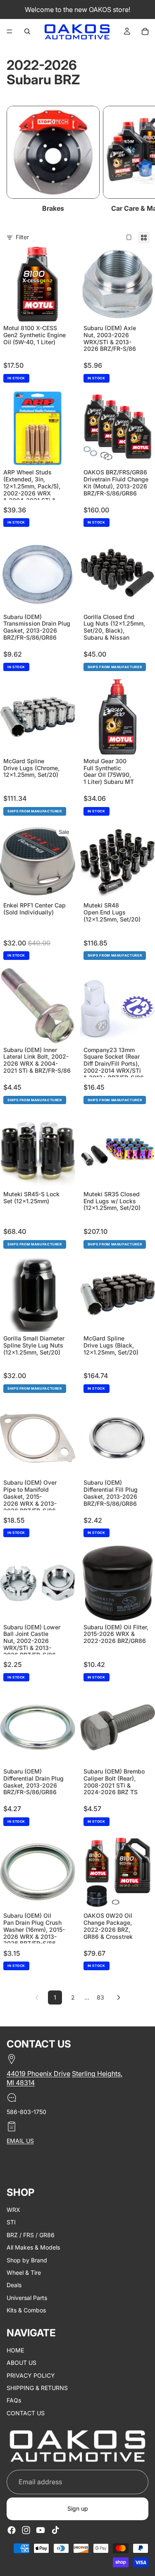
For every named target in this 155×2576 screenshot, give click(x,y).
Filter (22, 237)
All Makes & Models (33, 2247)
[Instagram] (26, 2530)
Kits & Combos (26, 2310)
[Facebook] (12, 2530)
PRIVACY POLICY (31, 2375)
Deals (14, 2285)
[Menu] (10, 31)
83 (100, 1997)
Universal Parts (27, 2298)
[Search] (27, 31)
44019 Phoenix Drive (38, 2074)
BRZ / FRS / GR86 (31, 2235)
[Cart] (145, 31)
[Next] (119, 1997)
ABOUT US (21, 2363)
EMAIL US (20, 2141)
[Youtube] (41, 2530)
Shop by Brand (27, 2260)
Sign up (78, 2509)
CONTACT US (26, 2413)
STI (11, 2222)
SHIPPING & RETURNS (37, 2388)
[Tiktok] (55, 2530)
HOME (15, 2350)
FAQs (14, 2401)
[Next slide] (139, 160)
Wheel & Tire (24, 2272)
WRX (13, 2210)
